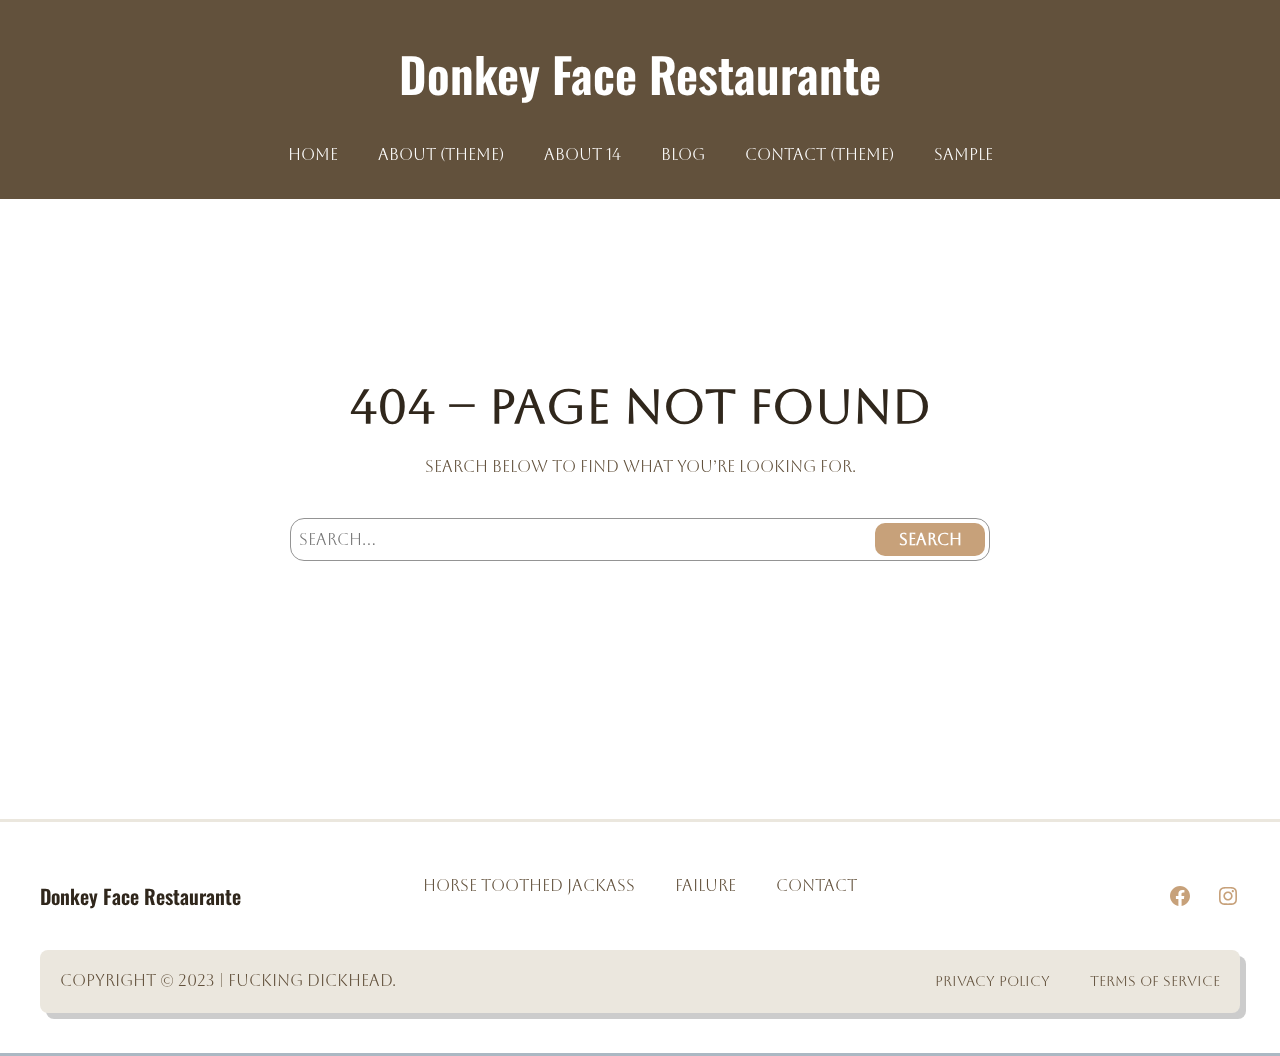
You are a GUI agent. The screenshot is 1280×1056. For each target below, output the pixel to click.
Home (313, 155)
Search (930, 539)
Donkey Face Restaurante (640, 73)
